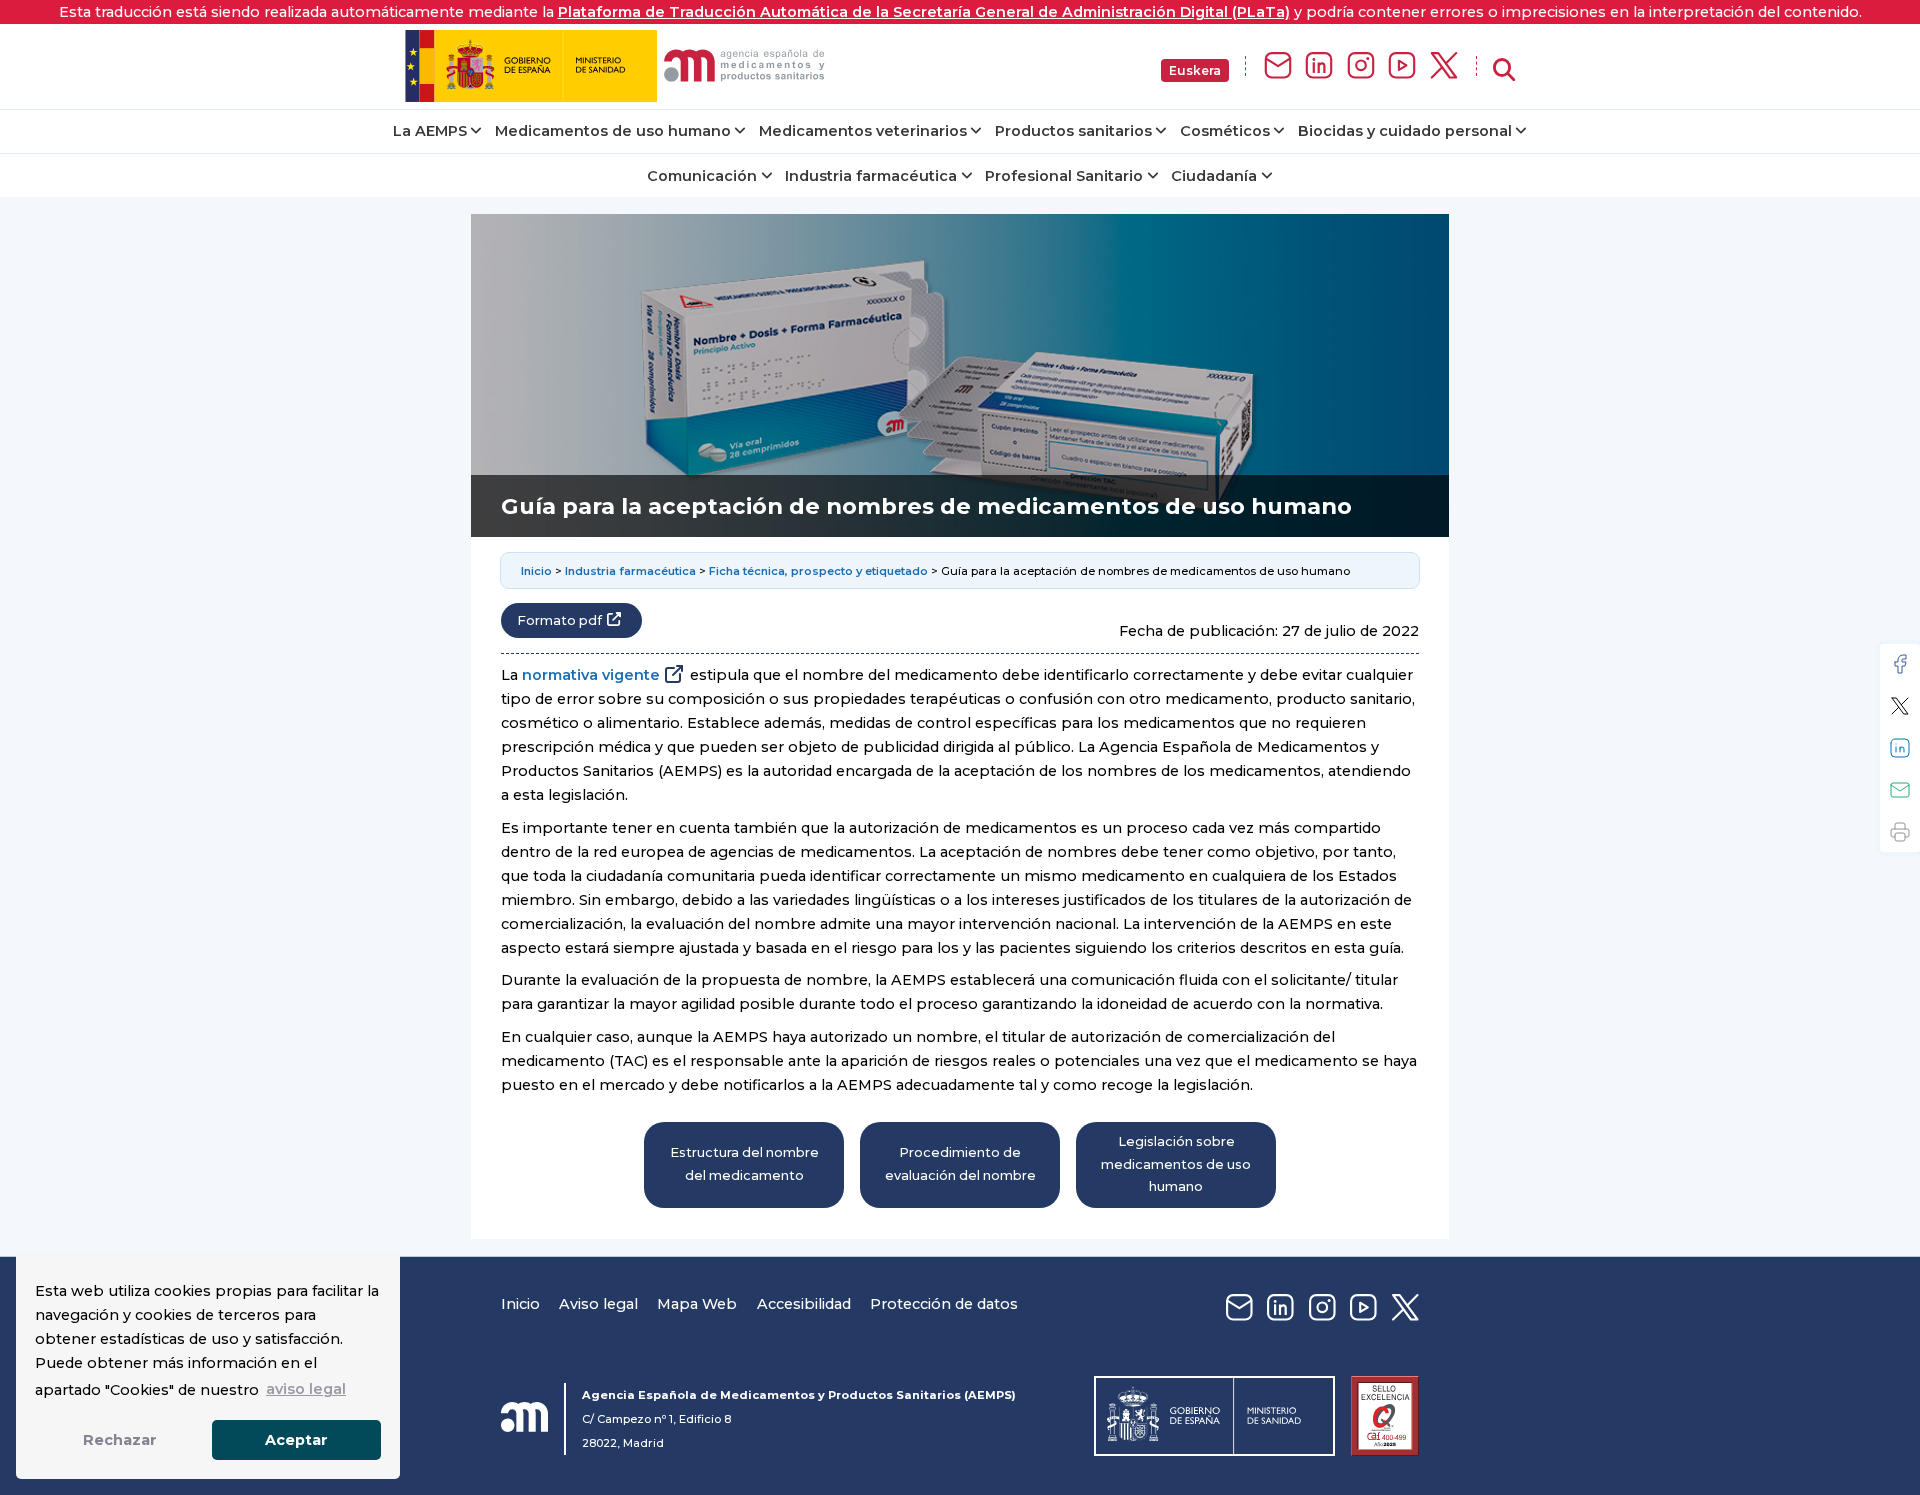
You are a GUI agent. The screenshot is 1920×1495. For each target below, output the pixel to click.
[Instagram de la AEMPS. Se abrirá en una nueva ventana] (1361, 66)
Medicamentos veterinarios (863, 131)
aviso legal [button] (306, 1389)
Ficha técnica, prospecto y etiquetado (818, 571)
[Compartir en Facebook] (1900, 664)
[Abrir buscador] (1504, 70)
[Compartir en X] (1900, 706)
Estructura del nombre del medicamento (744, 1163)
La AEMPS (430, 131)
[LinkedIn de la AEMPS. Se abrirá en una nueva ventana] (1319, 66)
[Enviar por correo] (1900, 790)
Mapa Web (697, 1304)
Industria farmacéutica (871, 176)
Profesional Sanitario (1064, 176)
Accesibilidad (804, 1304)
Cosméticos (1225, 131)
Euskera (1195, 70)
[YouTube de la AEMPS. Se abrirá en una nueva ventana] (1402, 66)
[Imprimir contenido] (1900, 832)
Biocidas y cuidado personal (1405, 131)
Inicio (538, 571)
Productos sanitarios (1073, 131)
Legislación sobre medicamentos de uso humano (1176, 1164)
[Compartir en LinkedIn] (1900, 748)
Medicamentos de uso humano (613, 131)
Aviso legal (598, 1304)
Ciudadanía (1214, 176)
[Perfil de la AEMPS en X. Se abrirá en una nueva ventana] (1444, 66)
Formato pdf (559, 620)
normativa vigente (591, 675)
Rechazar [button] (120, 1440)
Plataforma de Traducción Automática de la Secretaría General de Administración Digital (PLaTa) (924, 12)
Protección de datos (944, 1304)
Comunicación (702, 176)
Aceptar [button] (296, 1440)
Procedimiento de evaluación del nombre (960, 1163)
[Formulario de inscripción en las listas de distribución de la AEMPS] (1278, 66)
